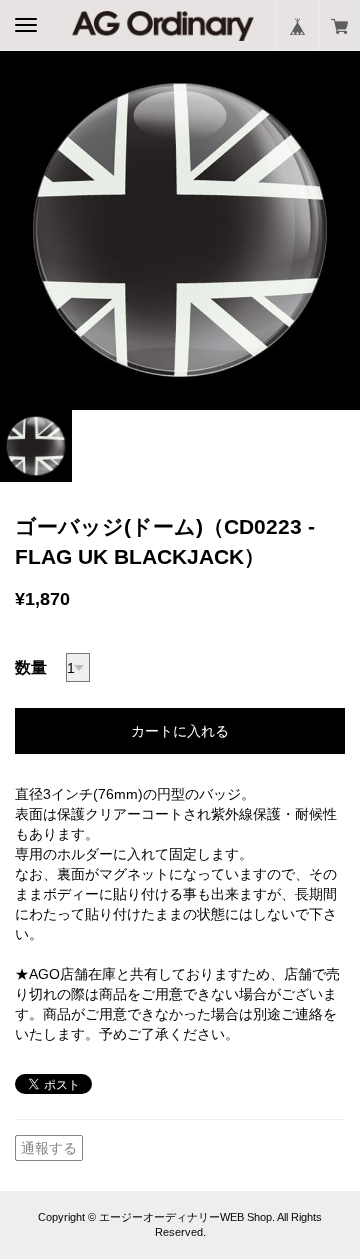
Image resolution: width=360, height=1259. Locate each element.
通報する (49, 1148)
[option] (180, 230)
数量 (31, 667)
